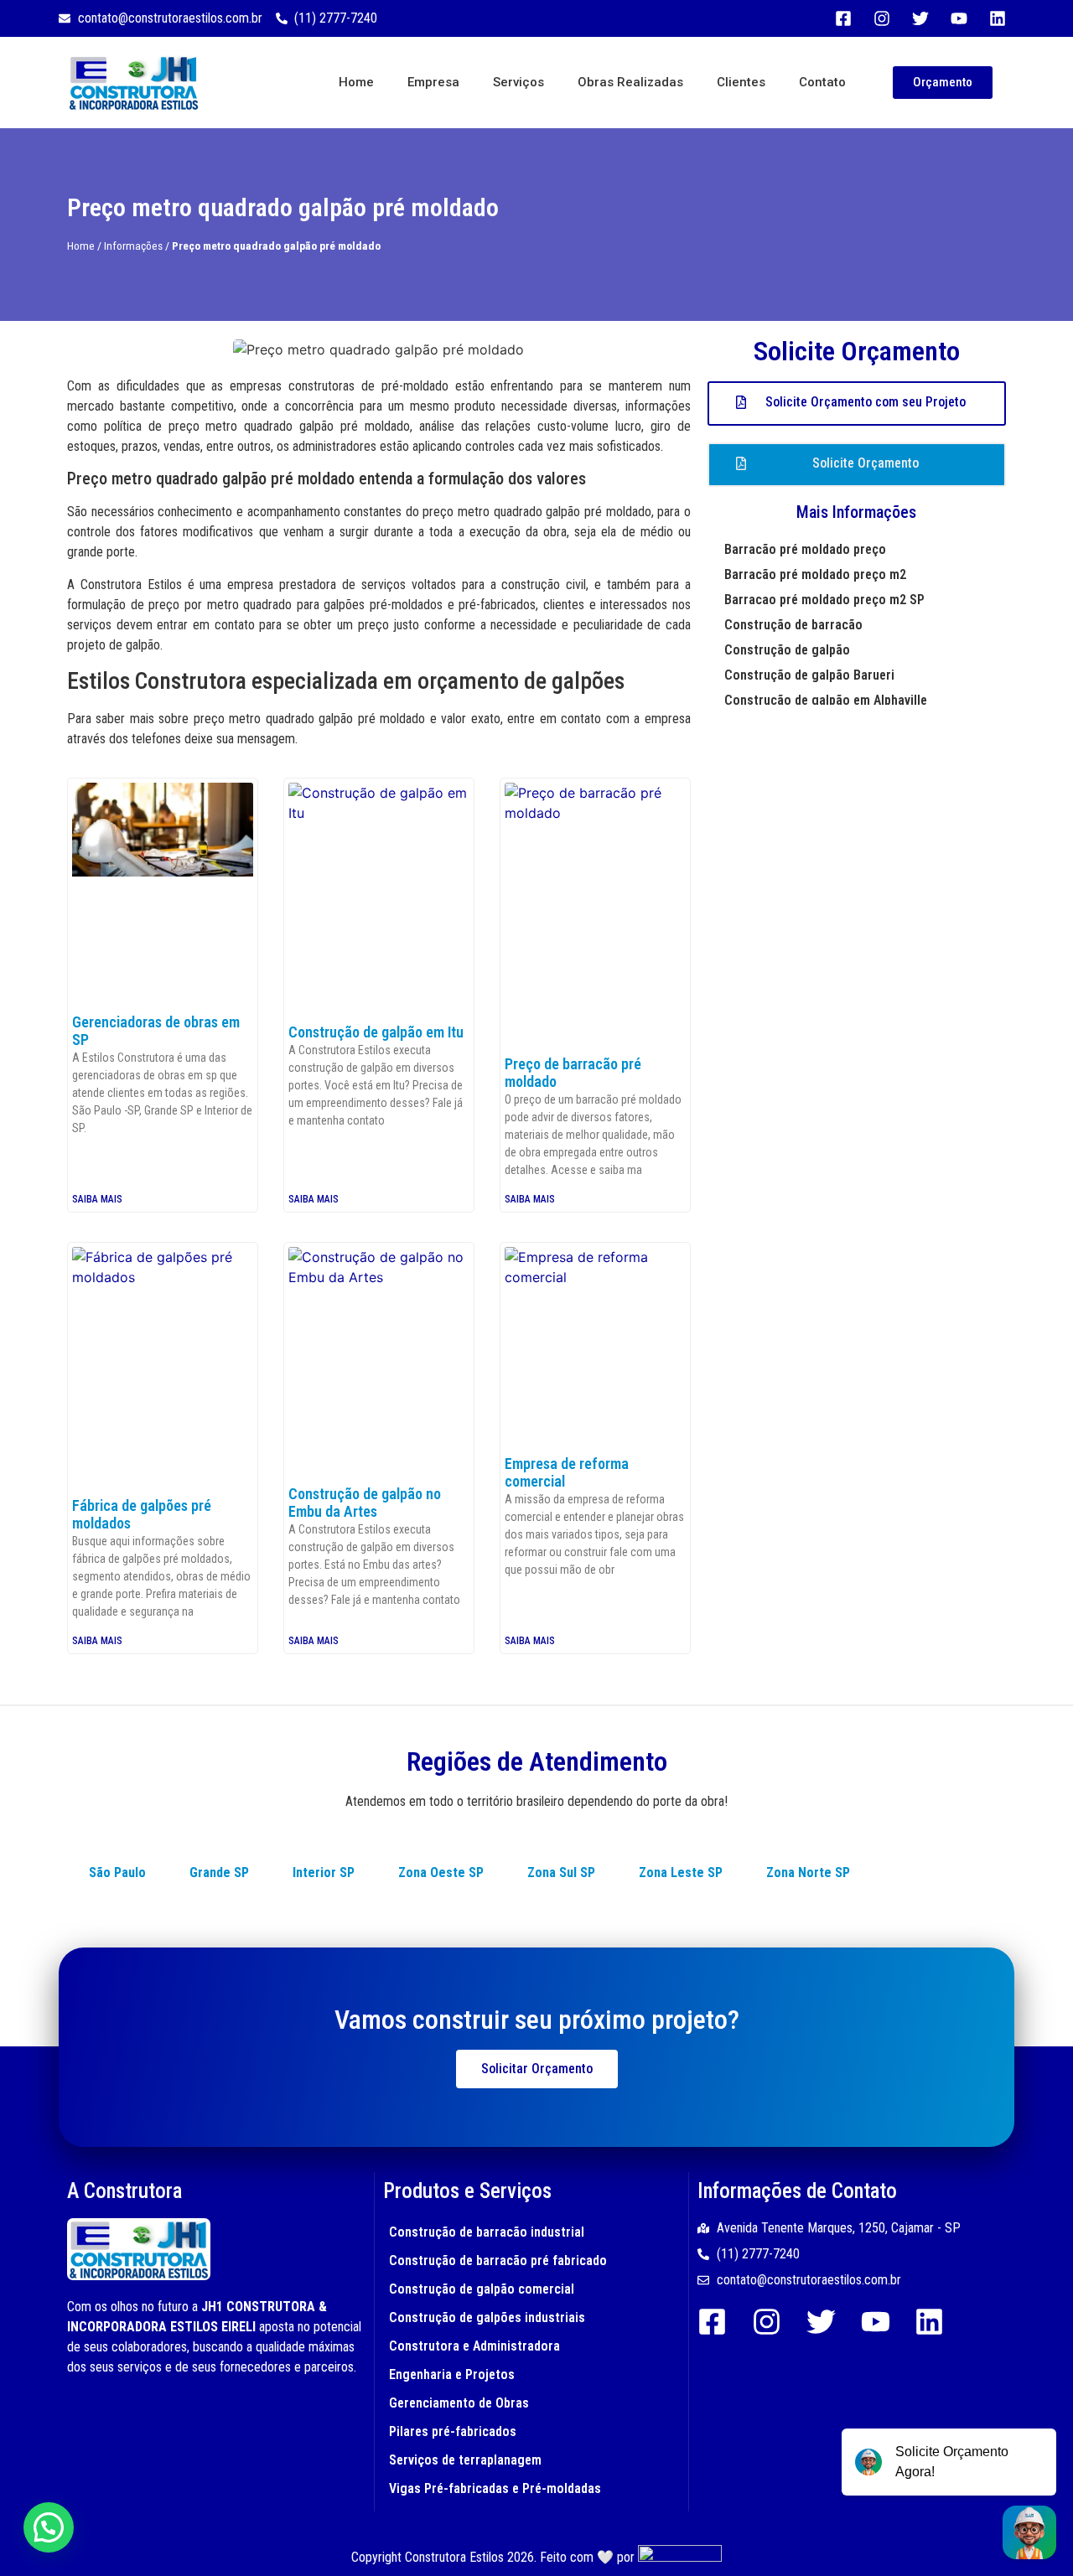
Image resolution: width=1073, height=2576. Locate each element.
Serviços (518, 82)
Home (356, 82)
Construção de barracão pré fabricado (498, 2260)
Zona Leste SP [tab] (681, 1873)
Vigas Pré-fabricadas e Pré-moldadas (495, 2488)
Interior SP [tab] (324, 1873)
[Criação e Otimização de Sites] (680, 2557)
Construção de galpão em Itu (376, 1032)
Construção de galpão (787, 650)
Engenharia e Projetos (452, 2374)
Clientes (741, 82)
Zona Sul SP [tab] (561, 1873)
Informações (133, 246)
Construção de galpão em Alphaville (826, 700)
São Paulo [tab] (117, 1873)
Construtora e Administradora (474, 2346)
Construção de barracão (793, 625)
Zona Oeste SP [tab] (441, 1873)
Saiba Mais (97, 1199)
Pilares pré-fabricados (453, 2431)
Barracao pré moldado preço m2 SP (824, 600)
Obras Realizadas (630, 82)
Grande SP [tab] (219, 1873)
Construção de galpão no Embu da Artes (365, 1503)
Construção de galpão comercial (482, 2289)
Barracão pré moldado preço (805, 549)
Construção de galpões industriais (487, 2317)
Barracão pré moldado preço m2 (815, 574)
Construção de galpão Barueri (809, 675)
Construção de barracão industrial (487, 2232)
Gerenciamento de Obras (459, 2403)
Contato (822, 82)
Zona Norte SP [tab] (808, 1873)
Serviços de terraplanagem (465, 2460)
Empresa (433, 82)
